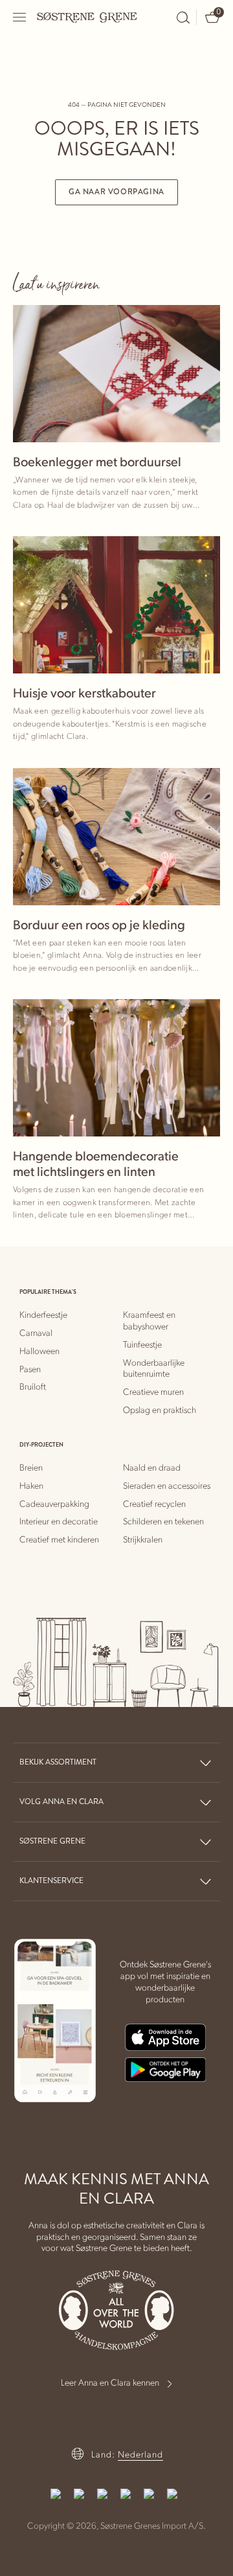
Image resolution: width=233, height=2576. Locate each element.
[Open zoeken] (183, 17)
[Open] (20, 17)
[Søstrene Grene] (87, 17)
